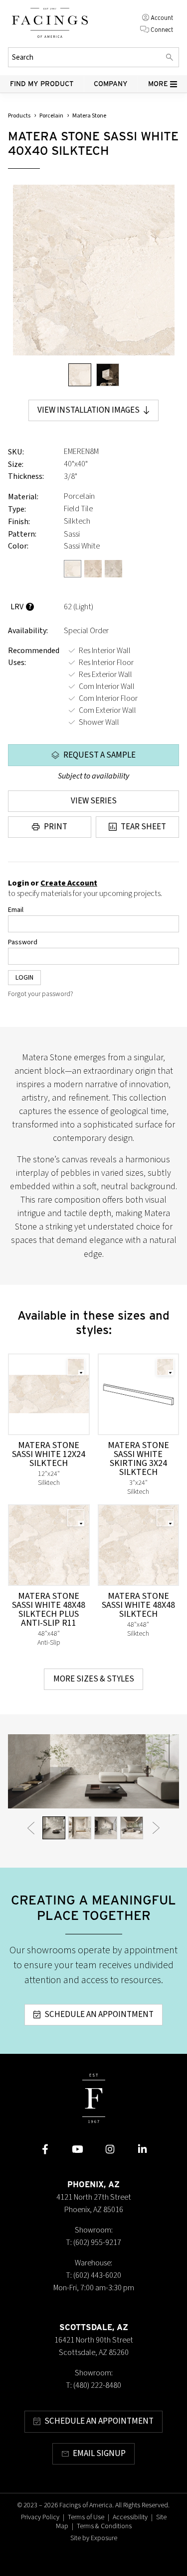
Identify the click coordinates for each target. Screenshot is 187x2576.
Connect (162, 30)
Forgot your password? (41, 994)
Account (162, 18)
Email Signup (99, 2454)
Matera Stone (89, 116)
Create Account (69, 883)
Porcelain (51, 116)
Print (56, 827)
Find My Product (42, 84)
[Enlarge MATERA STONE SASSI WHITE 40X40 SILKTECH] (93, 270)
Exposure (104, 2538)
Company (111, 84)
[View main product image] (80, 375)
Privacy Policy (40, 2517)
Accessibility (130, 2517)
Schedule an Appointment (99, 2015)
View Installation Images (89, 410)
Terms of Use (86, 2517)
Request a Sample (99, 755)
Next (156, 1828)
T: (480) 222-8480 (93, 2385)
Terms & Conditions (104, 2526)
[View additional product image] (108, 375)
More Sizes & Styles (94, 1679)
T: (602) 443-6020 (93, 2275)
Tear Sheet (143, 827)
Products (19, 116)
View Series (94, 801)
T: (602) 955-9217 (93, 2242)
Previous (31, 1828)
